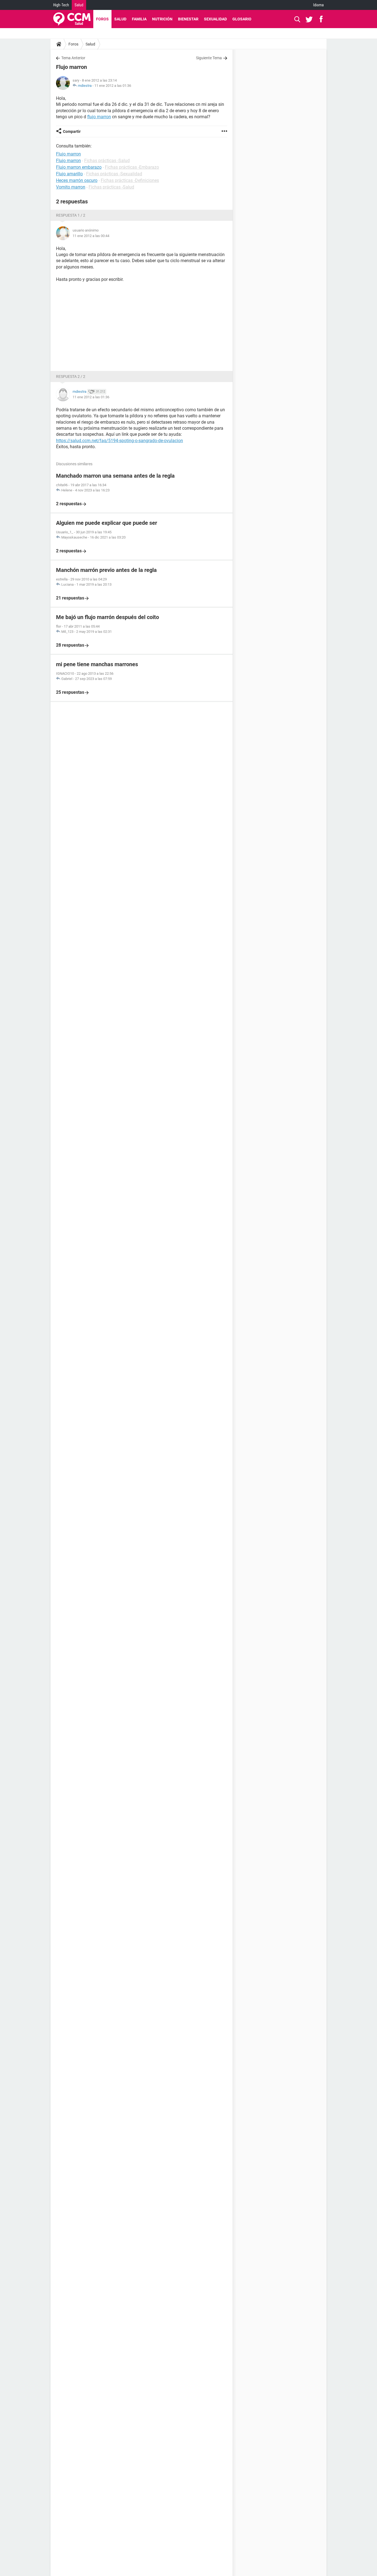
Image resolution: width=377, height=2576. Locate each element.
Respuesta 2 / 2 (71, 377)
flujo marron (99, 117)
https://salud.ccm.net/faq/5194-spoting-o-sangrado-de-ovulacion (120, 441)
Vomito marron (71, 187)
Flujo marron (68, 161)
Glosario (242, 19)
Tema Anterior (73, 58)
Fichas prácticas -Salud (107, 161)
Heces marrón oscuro (77, 180)
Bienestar (188, 19)
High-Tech (61, 5)
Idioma (318, 5)
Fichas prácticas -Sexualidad (114, 174)
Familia (139, 19)
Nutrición (162, 19)
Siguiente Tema (209, 58)
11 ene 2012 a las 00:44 (91, 236)
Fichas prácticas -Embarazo (132, 167)
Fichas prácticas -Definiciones (130, 180)
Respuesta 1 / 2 (71, 215)
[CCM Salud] (72, 19)
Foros (102, 19)
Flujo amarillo (69, 174)
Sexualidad (215, 19)
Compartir (72, 131)
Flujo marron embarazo (79, 167)
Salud (79, 5)
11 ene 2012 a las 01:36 (113, 86)
